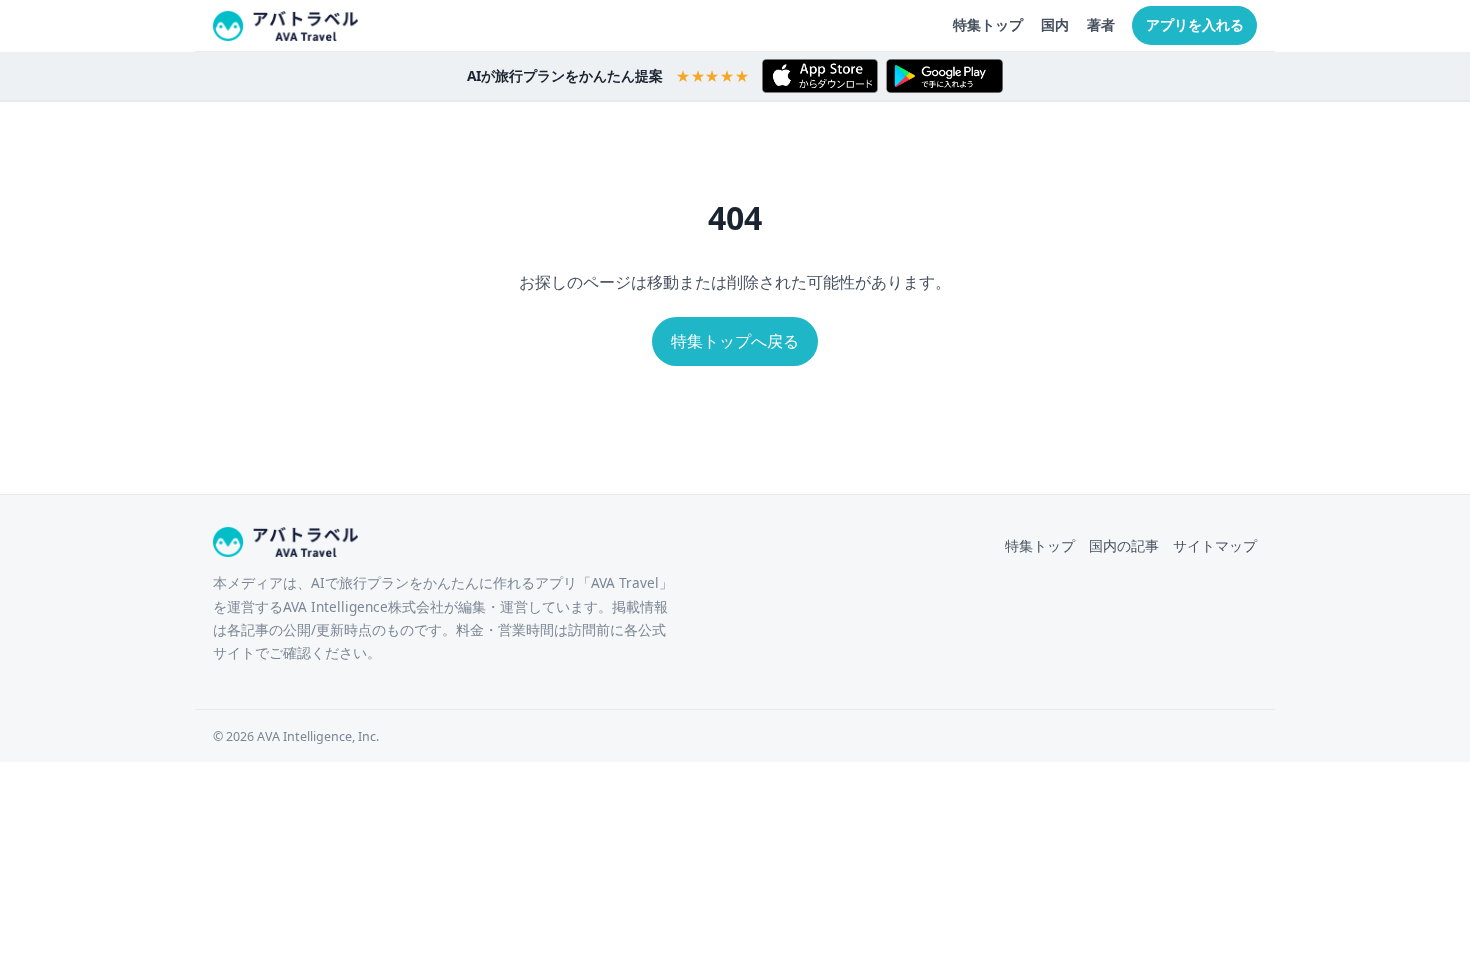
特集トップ (988, 24)
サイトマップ (1215, 545)
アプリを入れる (1195, 24)
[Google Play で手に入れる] (944, 76)
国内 (1055, 24)
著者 (1101, 24)
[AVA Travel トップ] (285, 26)
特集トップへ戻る (735, 341)
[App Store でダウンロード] (820, 76)
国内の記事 (1124, 545)
